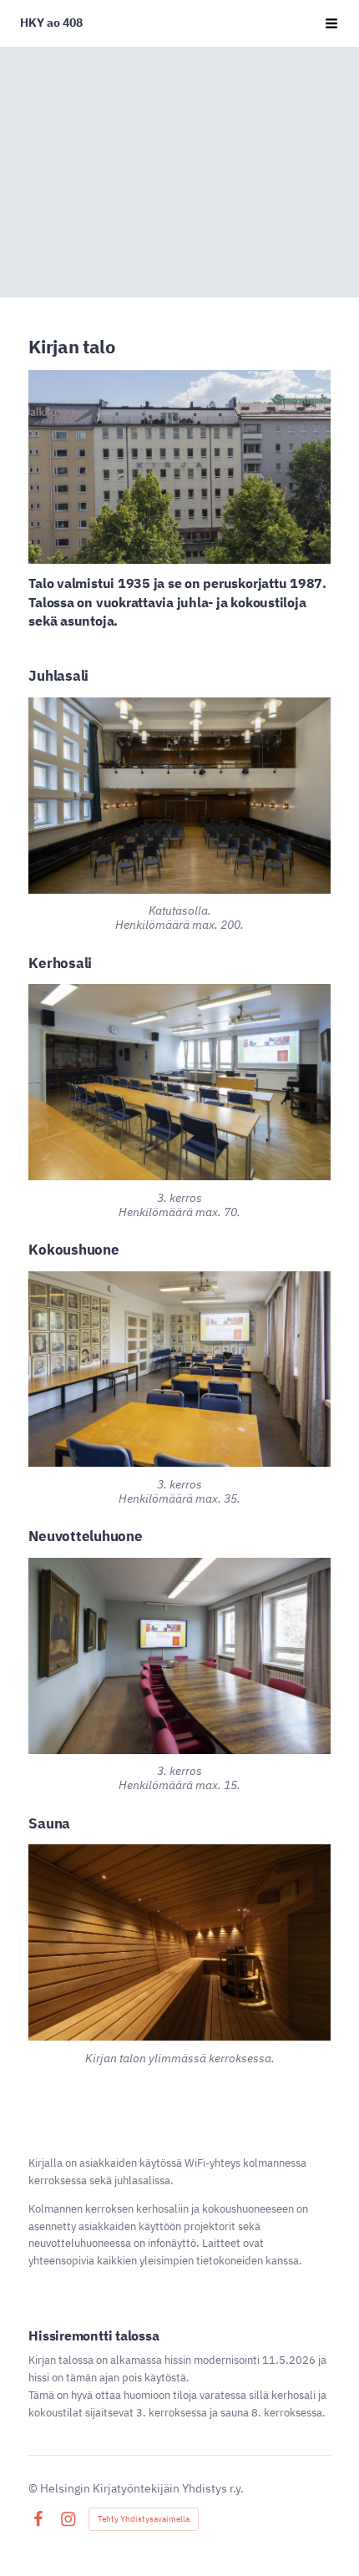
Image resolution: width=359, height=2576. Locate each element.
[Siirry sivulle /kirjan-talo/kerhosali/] (179, 1082)
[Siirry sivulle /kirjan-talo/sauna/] (179, 1942)
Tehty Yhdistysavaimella (144, 2519)
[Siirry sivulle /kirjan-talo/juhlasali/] (179, 796)
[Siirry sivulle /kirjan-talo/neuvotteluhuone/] (179, 1656)
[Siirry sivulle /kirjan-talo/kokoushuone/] (179, 1369)
